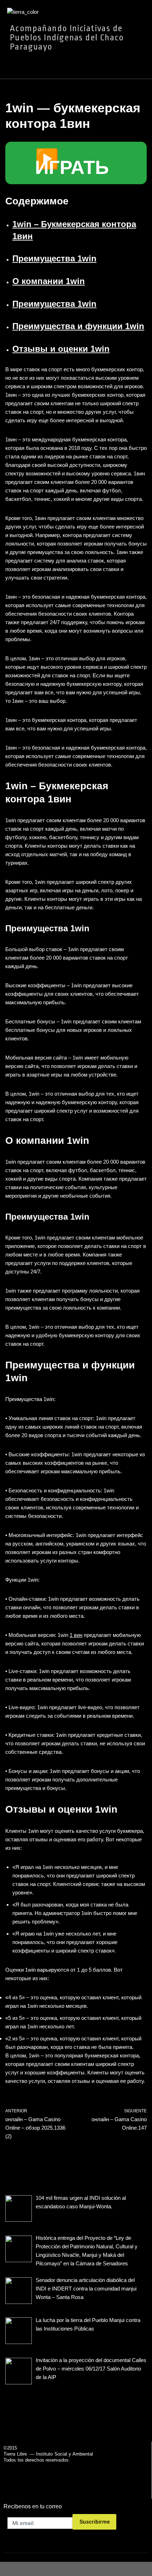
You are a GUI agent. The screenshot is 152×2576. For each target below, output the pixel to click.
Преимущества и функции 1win (78, 326)
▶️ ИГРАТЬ (72, 163)
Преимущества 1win (54, 258)
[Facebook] (62, 2488)
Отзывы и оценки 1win (61, 349)
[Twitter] (74, 2488)
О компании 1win (49, 281)
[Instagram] (90, 2488)
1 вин (76, 1635)
